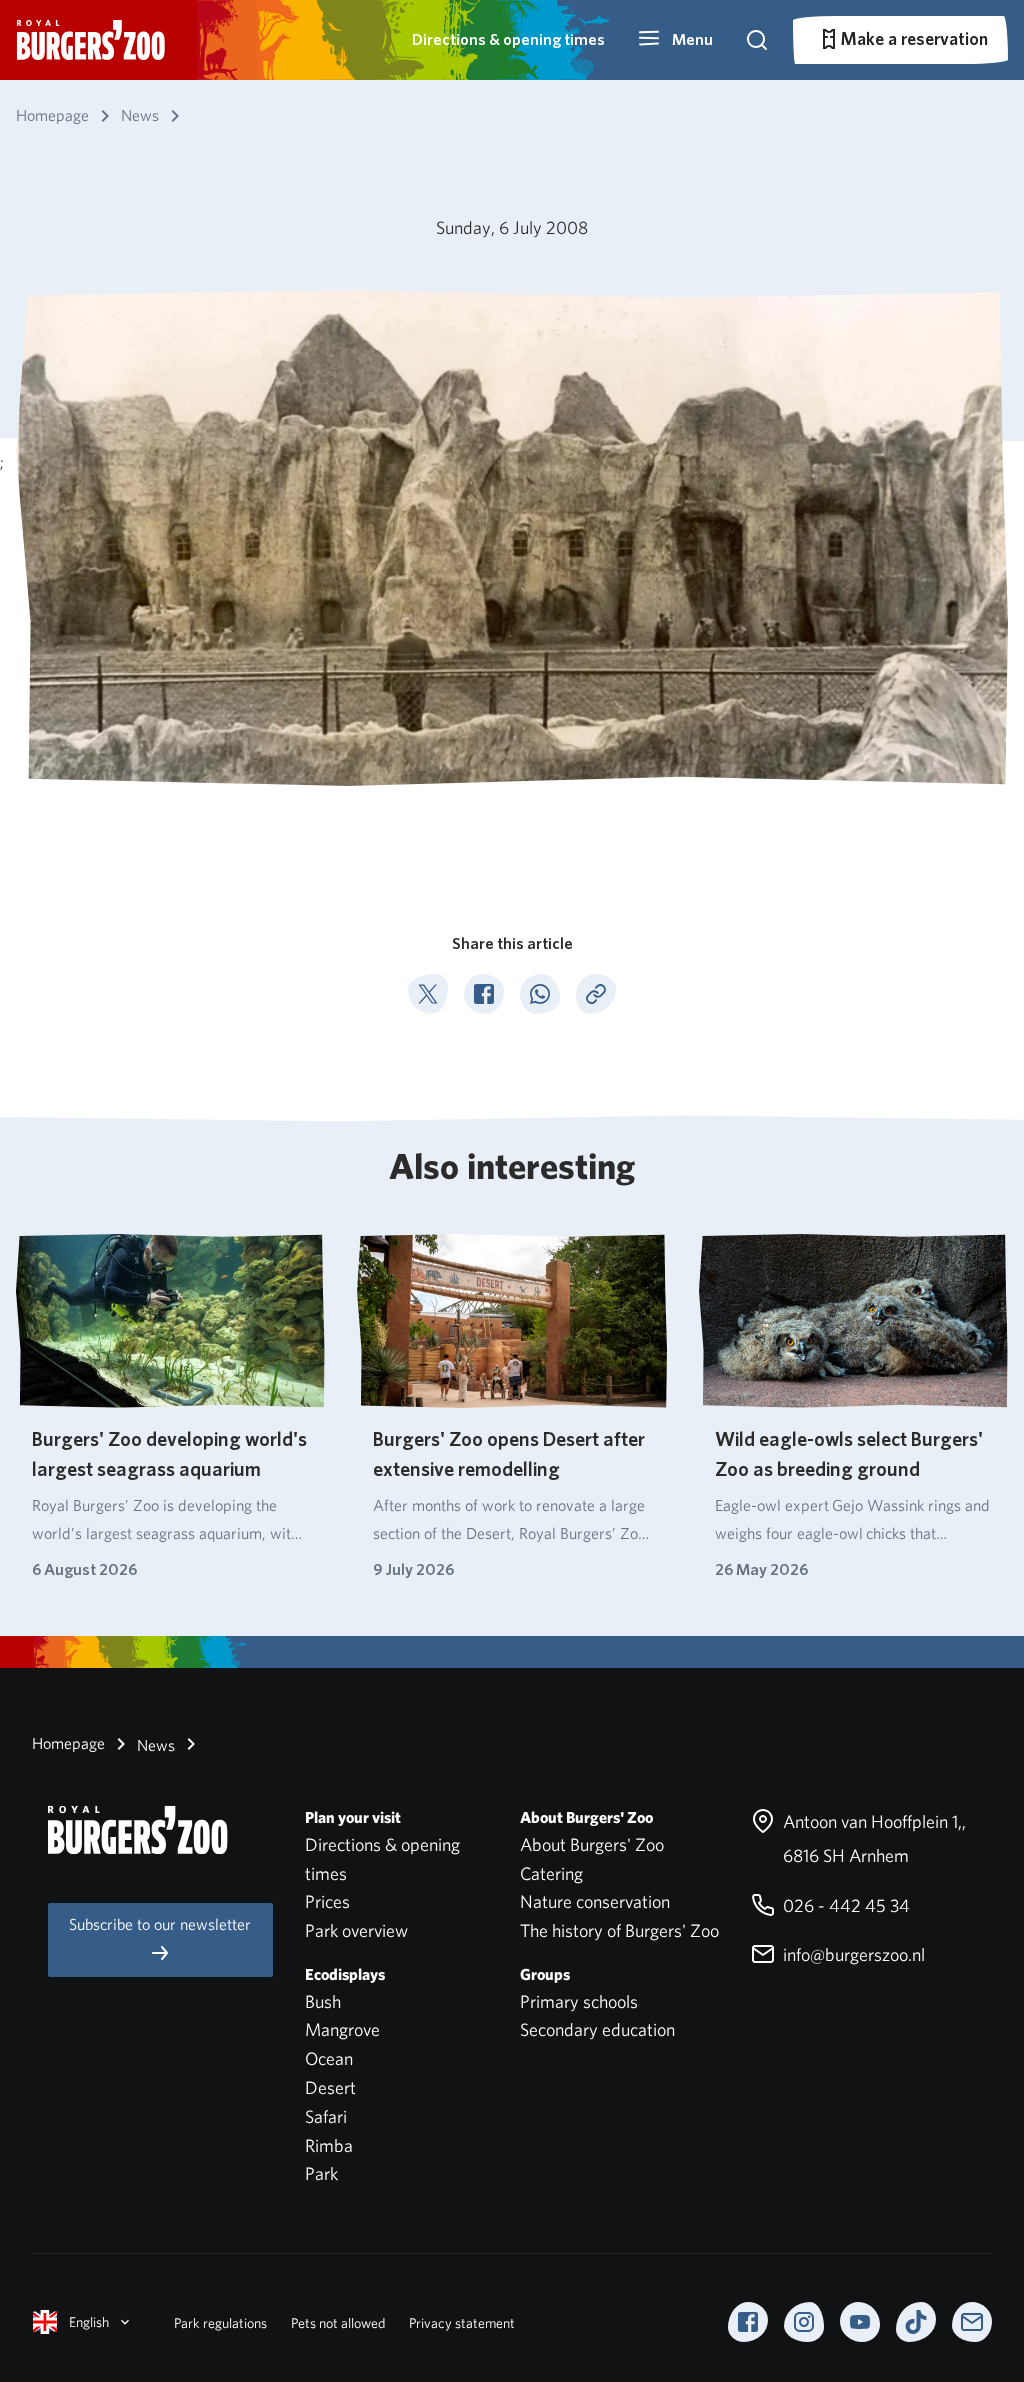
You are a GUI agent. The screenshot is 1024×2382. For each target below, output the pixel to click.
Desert (330, 2087)
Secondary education (597, 2029)
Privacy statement (462, 2323)
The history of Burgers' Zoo (619, 1930)
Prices (327, 1901)
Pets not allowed (338, 2323)
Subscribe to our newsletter (160, 1924)
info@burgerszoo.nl (852, 1954)
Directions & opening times (508, 39)
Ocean (329, 2058)
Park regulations (220, 2323)
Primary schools (579, 2001)
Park (321, 2173)
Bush (323, 2001)
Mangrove (342, 2029)
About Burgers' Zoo (592, 1844)
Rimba (329, 2145)
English (89, 2322)
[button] (675, 40)
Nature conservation (595, 1901)
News (154, 1745)
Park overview (356, 1930)
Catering (551, 1873)
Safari (326, 2116)
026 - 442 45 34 (844, 1905)
